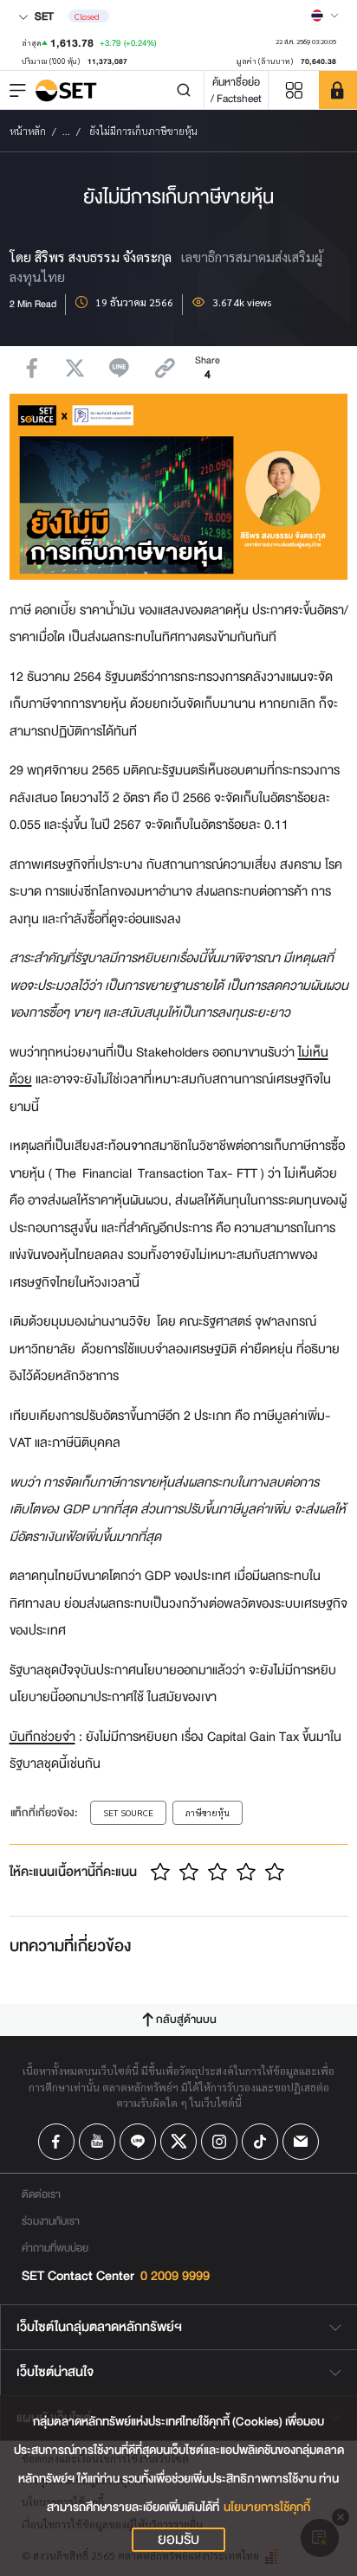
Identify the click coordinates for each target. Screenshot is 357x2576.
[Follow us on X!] (178, 2142)
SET (43, 16)
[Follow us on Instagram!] (219, 2142)
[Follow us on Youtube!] (97, 2142)
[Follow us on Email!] (301, 2142)
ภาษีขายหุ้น (208, 1812)
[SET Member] (338, 90)
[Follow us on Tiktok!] (260, 2142)
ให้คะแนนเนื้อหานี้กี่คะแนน (73, 1872)
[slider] (217, 1872)
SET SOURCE (128, 1812)
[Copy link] (165, 368)
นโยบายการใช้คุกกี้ (267, 2507)
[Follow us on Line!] (138, 2142)
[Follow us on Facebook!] (56, 2142)
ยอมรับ (178, 2540)
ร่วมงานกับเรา (51, 2221)
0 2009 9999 (175, 2276)
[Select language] (325, 16)
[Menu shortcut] (294, 90)
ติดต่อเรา (41, 2194)
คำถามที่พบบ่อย (55, 2248)
